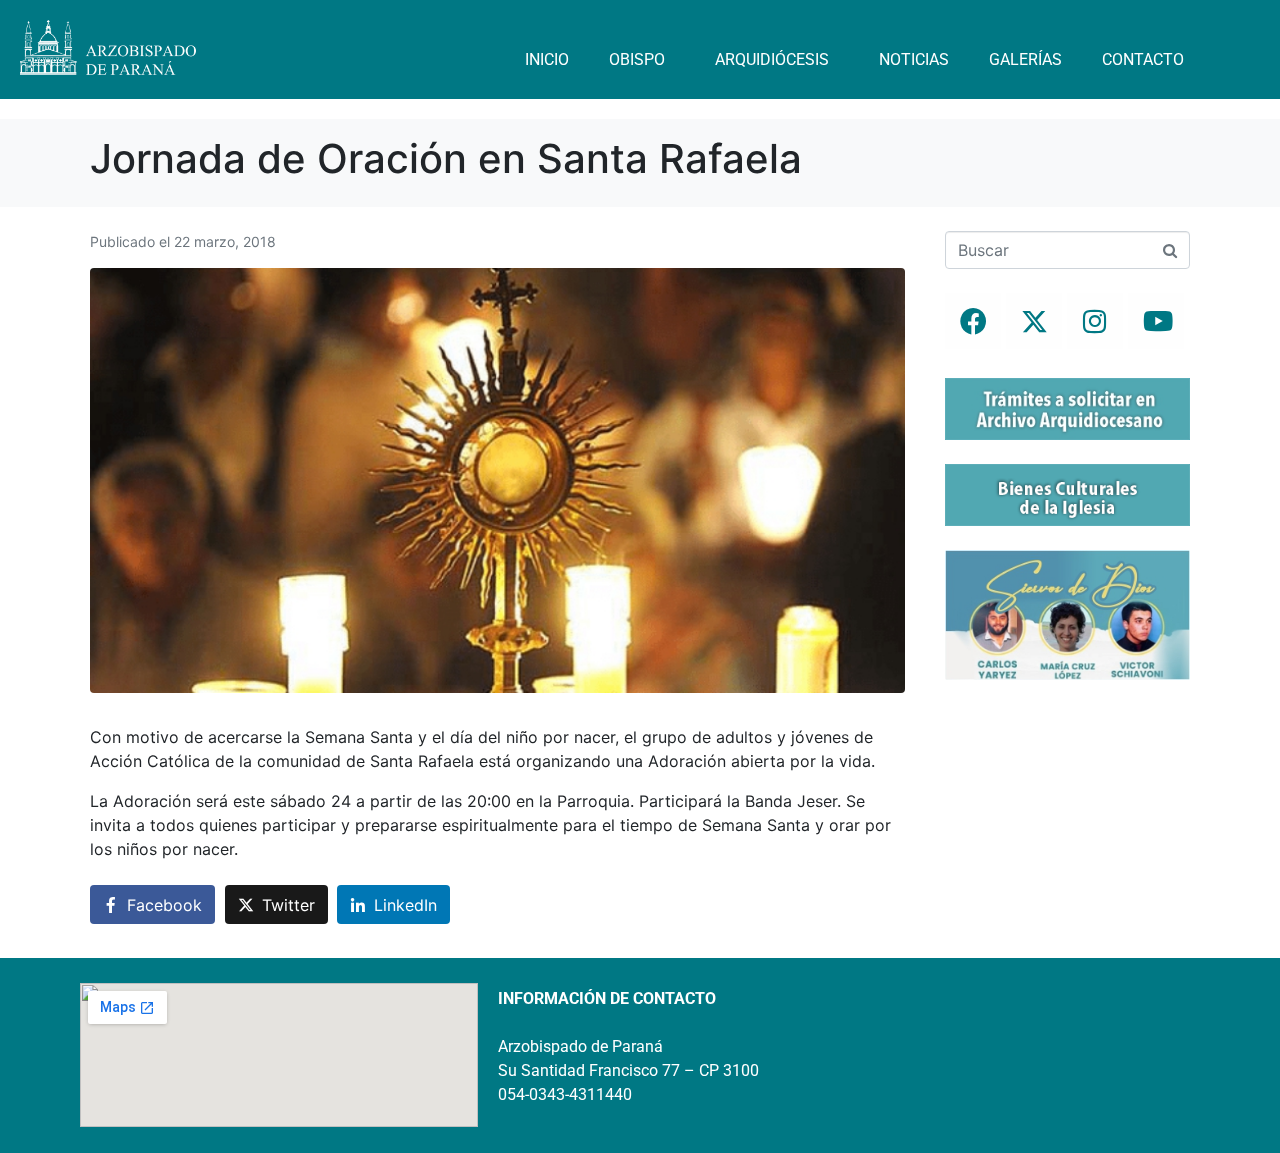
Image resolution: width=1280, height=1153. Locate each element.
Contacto (1143, 59)
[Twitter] (1034, 321)
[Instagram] (1095, 321)
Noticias (914, 59)
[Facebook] (973, 321)
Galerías (1025, 59)
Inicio (547, 59)
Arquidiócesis (772, 59)
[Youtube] (1156, 321)
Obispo (637, 59)
